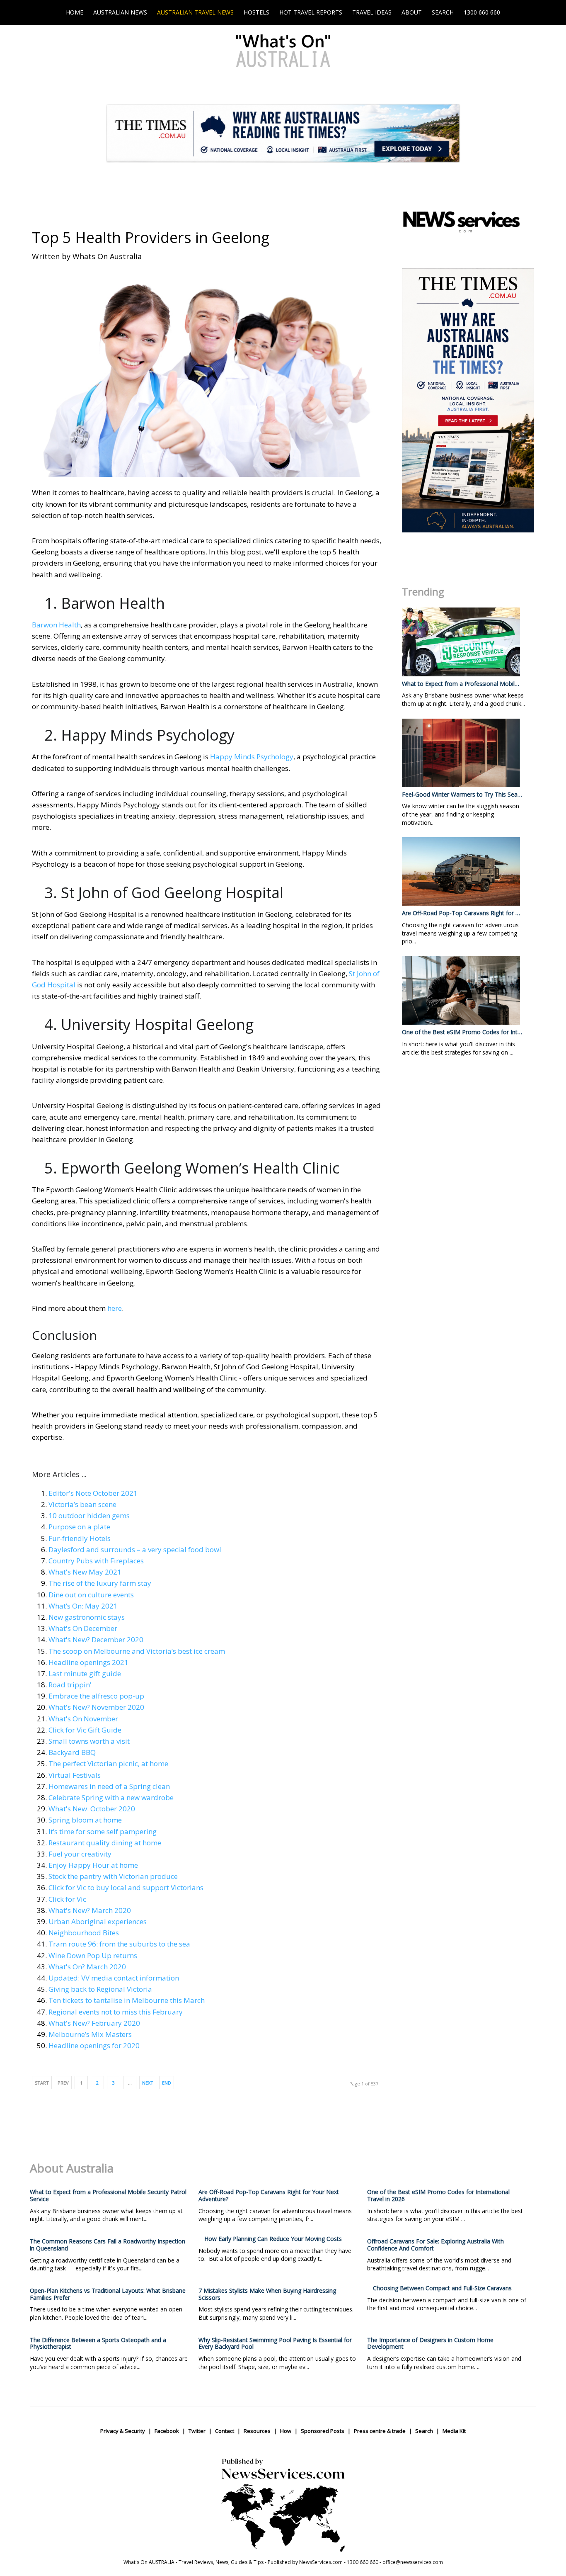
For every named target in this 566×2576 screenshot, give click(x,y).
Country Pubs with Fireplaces (96, 1561)
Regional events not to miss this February (116, 2012)
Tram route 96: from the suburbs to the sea (119, 1944)
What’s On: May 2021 (83, 1606)
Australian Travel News (195, 12)
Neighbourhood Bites (84, 1933)
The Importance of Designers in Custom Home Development (430, 2343)
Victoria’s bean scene (82, 1504)
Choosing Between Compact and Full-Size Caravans (442, 2288)
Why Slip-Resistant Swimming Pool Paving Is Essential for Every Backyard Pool (275, 2343)
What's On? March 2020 (87, 1967)
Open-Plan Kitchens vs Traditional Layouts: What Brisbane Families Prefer (108, 2294)
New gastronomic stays (87, 1617)
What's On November (83, 1719)
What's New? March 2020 (90, 1910)
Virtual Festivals (75, 1775)
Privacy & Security (123, 2431)
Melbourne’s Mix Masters (90, 2034)
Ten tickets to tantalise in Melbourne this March (127, 2000)
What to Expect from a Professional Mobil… (461, 684)
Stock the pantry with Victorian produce (113, 1876)
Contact (225, 2431)
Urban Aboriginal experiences (98, 1921)
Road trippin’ (70, 1685)
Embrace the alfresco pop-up (96, 1696)
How (286, 2431)
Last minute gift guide (85, 1673)
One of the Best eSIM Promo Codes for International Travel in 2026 (438, 2195)
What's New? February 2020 (94, 2023)
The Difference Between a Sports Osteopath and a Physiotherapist (98, 2343)
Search (443, 12)
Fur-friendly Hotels (80, 1538)
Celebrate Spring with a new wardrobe (111, 1797)
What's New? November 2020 (96, 1707)
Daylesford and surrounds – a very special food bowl (135, 1549)
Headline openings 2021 (88, 1662)
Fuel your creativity (80, 1854)
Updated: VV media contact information (114, 1978)
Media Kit (454, 2431)
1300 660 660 (482, 12)
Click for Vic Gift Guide (85, 1730)
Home (75, 12)
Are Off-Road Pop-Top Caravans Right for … (461, 913)
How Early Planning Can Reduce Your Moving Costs (273, 2239)
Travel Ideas (372, 12)
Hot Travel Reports (311, 12)
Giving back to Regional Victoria (100, 1989)
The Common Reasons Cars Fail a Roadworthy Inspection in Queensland (108, 2245)
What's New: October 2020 (92, 1809)
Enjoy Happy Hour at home (93, 1865)
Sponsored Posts (323, 2431)
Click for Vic (67, 1899)
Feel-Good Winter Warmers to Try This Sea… (462, 794)
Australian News (120, 12)
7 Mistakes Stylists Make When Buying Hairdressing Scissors (267, 2294)
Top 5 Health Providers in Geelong (151, 237)
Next (148, 2083)
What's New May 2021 (85, 1572)
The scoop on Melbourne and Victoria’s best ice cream (137, 1651)
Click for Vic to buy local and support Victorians (126, 1887)
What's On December (83, 1628)
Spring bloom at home (85, 1820)
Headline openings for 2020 (94, 2045)
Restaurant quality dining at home (105, 1843)
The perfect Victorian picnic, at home (108, 1763)
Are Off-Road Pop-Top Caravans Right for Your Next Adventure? (269, 2195)
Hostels (256, 12)
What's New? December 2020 (96, 1639)
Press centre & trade (380, 2431)
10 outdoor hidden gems (89, 1515)
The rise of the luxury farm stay (100, 1583)
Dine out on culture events (91, 1595)
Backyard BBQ (72, 1752)
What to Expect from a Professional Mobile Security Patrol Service (108, 2195)
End (167, 2083)
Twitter (197, 2431)
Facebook (167, 2431)
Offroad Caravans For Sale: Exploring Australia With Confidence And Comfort (435, 2245)
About (412, 12)
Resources (257, 2431)
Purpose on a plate (79, 1527)
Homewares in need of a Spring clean (109, 1786)
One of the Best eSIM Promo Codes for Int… (462, 1032)
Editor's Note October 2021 (93, 1493)
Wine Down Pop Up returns (93, 1955)
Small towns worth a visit (89, 1741)
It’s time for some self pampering (103, 1831)
